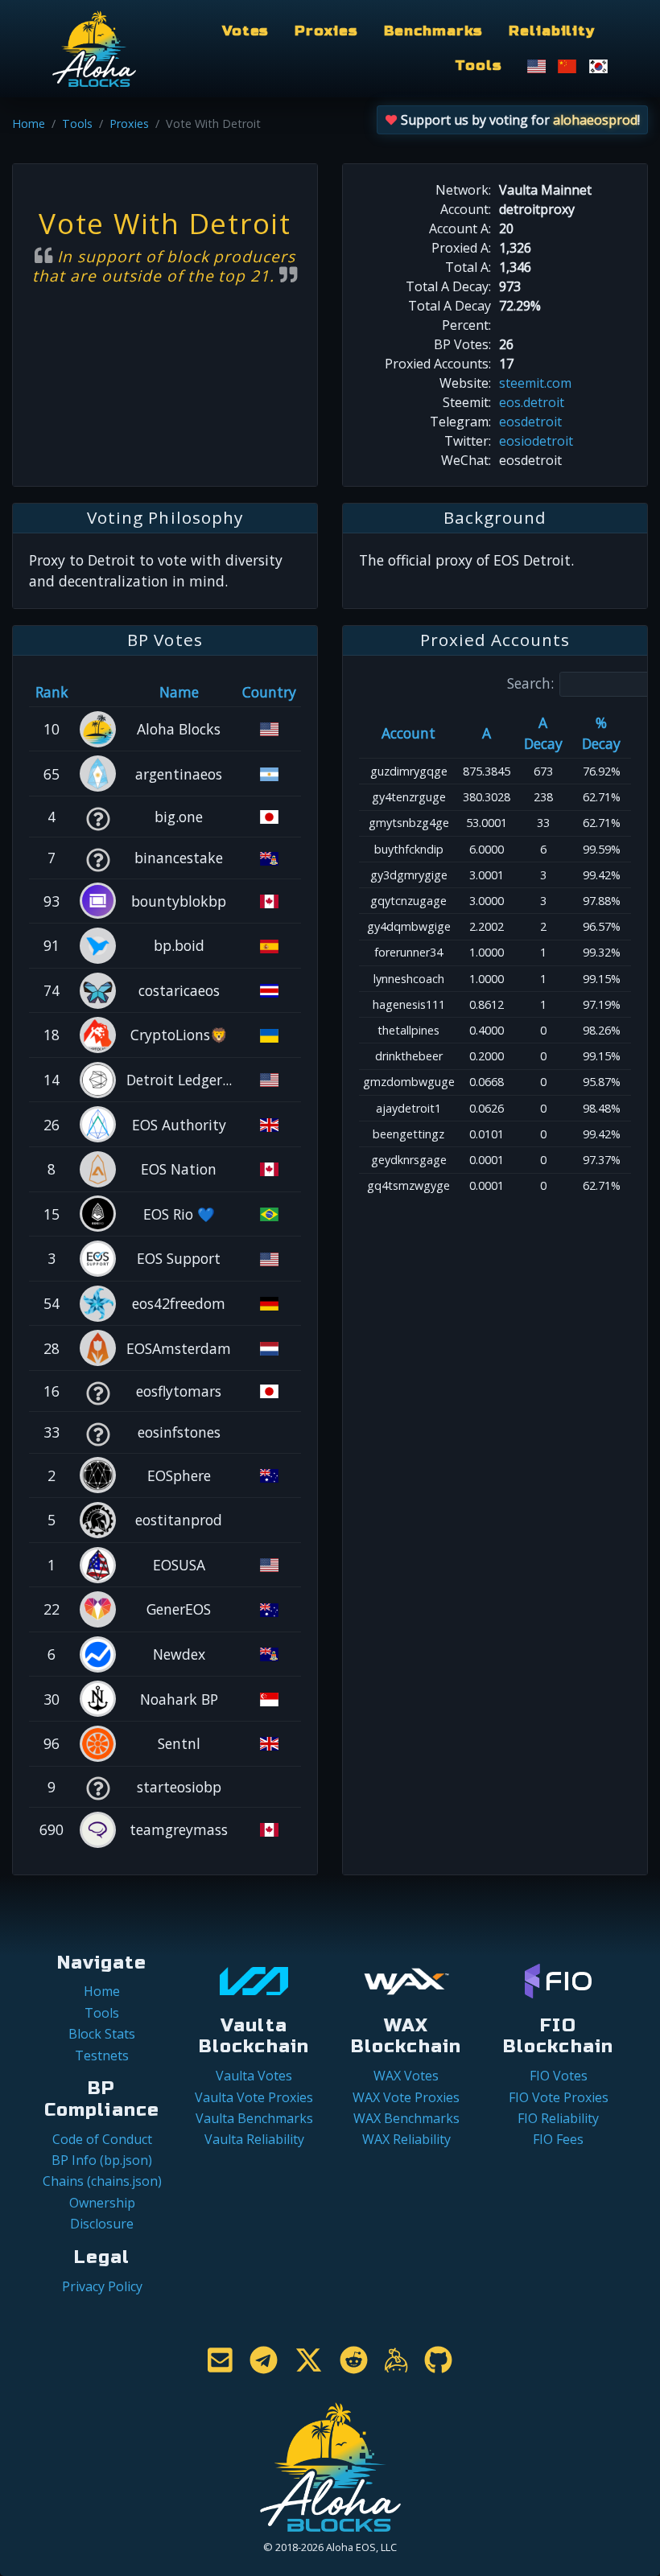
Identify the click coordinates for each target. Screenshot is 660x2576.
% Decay (601, 733)
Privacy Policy (102, 2286)
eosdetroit (530, 422)
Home (29, 123)
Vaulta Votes (254, 2076)
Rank (52, 692)
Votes (245, 31)
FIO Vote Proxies (559, 2097)
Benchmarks (434, 31)
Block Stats (102, 2034)
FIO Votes (559, 2076)
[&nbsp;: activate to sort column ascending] (97, 692)
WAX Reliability (406, 2139)
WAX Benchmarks (406, 2118)
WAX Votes (406, 2076)
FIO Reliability (558, 2118)
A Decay (543, 733)
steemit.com (535, 383)
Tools (478, 66)
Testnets (102, 2055)
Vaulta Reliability (254, 2139)
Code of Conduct (102, 2139)
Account (408, 733)
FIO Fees (558, 2139)
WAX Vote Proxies (406, 2097)
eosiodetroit (536, 441)
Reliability (552, 31)
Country (269, 692)
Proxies (326, 31)
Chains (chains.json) (102, 2181)
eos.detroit (532, 402)
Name (179, 692)
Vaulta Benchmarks (254, 2118)
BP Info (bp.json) (102, 2160)
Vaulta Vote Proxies (254, 2097)
